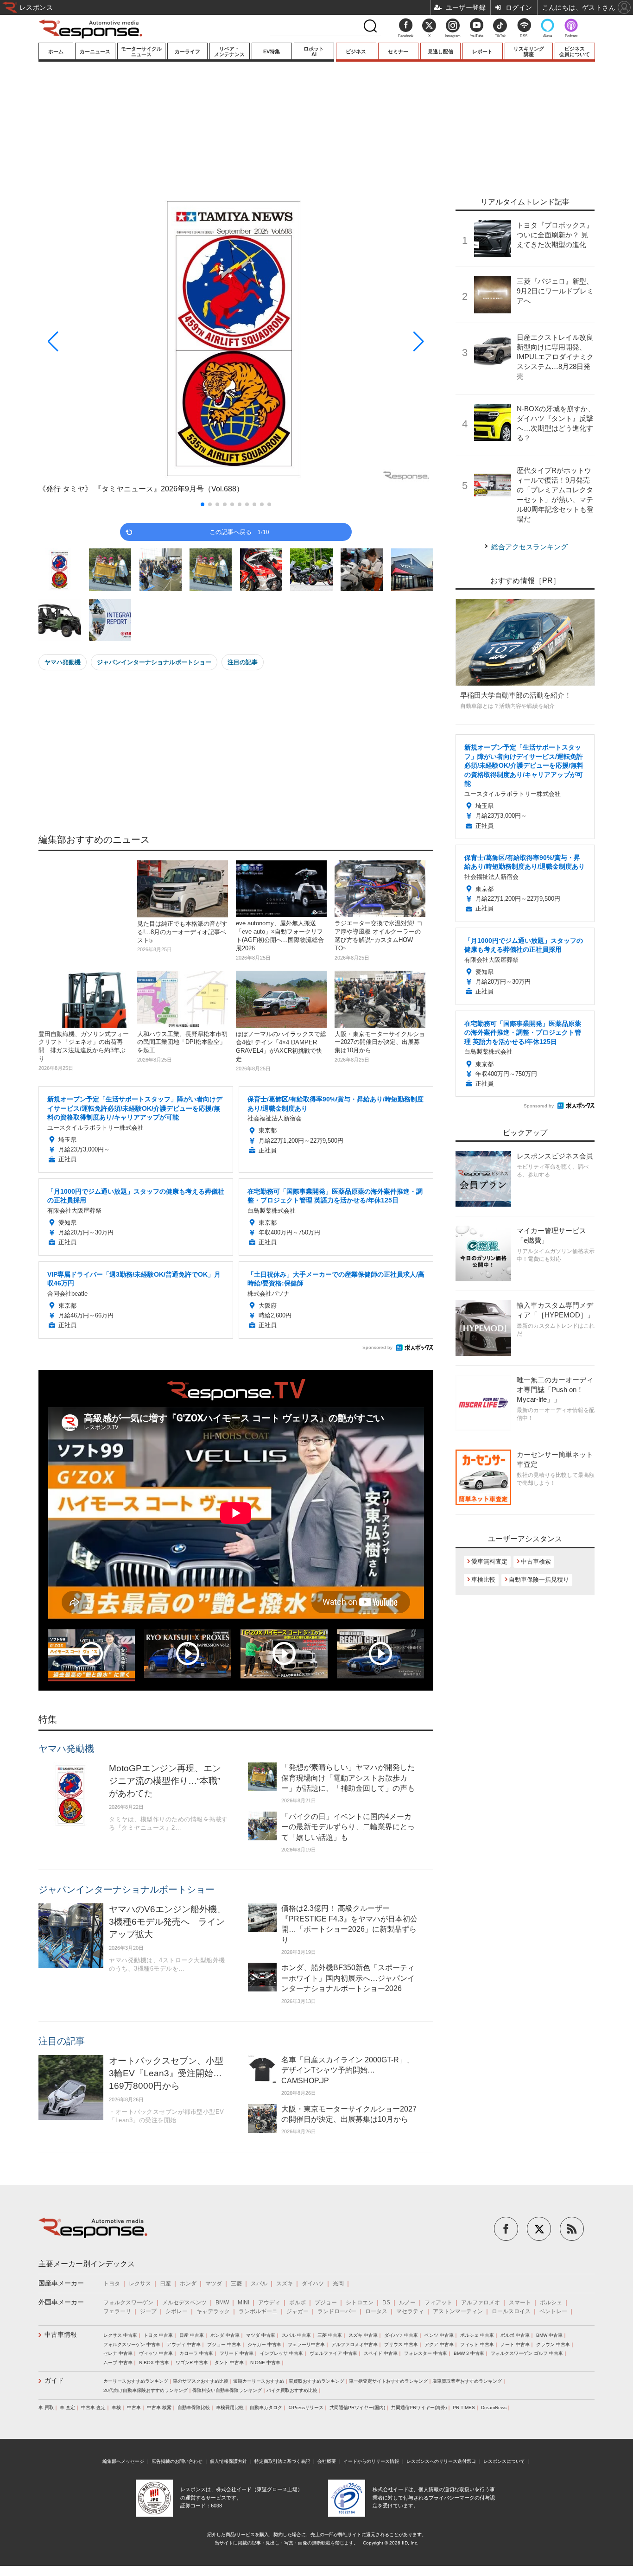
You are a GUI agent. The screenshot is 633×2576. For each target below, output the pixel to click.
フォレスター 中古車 (426, 2353)
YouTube (477, 36)
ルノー (407, 2302)
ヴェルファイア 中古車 (333, 2353)
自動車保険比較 (194, 2407)
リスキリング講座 (529, 51)
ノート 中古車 (515, 2344)
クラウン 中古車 (553, 2344)
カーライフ (187, 51)
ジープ (148, 2311)
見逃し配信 (440, 51)
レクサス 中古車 (120, 2335)
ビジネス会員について (575, 51)
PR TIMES (464, 2407)
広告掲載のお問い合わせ (177, 2461)
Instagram (453, 36)
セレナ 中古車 (118, 2353)
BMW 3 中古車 (469, 2353)
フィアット (438, 2302)
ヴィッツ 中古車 (156, 2353)
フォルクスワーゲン (128, 2302)
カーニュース (95, 51)
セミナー (398, 51)
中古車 (134, 2407)
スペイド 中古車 (381, 2353)
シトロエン (360, 2302)
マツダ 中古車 (261, 2335)
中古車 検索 (159, 2407)
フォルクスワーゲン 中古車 (132, 2344)
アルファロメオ (481, 2302)
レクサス (140, 2283)
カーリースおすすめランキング (136, 2381)
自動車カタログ (266, 2407)
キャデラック (213, 2311)
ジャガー (298, 2311)
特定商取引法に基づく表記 (282, 2461)
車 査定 (67, 2407)
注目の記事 (243, 662)
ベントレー (553, 2311)
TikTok (500, 36)
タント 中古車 (229, 2363)
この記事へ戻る (239, 531)
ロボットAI (314, 51)
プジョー (326, 2302)
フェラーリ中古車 (306, 2344)
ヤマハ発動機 (63, 662)
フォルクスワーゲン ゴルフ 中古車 (527, 2353)
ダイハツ (313, 2283)
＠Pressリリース (306, 2407)
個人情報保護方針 (228, 2461)
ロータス (376, 2311)
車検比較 (483, 1580)
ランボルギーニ (258, 2311)
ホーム (56, 51)
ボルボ (298, 2302)
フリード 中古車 (237, 2353)
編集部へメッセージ (123, 2461)
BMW (222, 2302)
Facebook (406, 36)
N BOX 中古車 (154, 2363)
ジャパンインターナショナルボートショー (154, 662)
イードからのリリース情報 (371, 2461)
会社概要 (327, 2461)
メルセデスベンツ (184, 2302)
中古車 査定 (93, 2407)
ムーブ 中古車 (118, 2363)
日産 (165, 2283)
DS (386, 2302)
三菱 (236, 2283)
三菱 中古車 (330, 2335)
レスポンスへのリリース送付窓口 (441, 2461)
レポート (482, 51)
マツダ (214, 2283)
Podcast (571, 36)
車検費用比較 (230, 2407)
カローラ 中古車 (196, 2353)
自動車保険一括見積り (539, 1580)
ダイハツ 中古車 (401, 2335)
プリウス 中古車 (401, 2344)
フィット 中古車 (477, 2344)
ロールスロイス (511, 2311)
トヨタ (112, 2283)
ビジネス (356, 51)
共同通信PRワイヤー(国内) (357, 2407)
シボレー (177, 2311)
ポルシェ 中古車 (477, 2335)
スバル (259, 2283)
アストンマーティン (458, 2311)
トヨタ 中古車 (158, 2335)
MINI (244, 2302)
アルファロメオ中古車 (354, 2344)
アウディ (269, 2302)
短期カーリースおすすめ (259, 2381)
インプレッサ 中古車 (282, 2353)
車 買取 (46, 2407)
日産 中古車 (192, 2335)
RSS (524, 36)
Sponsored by (377, 1347)
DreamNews (494, 2407)
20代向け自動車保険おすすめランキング (146, 2390)
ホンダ (188, 2283)
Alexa (548, 36)
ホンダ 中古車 (225, 2335)
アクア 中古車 (439, 2344)
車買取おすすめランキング (316, 2381)
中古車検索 (536, 1562)
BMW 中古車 (549, 2335)
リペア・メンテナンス (229, 51)
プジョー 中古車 (224, 2344)
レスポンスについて (504, 2461)
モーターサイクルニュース (141, 51)
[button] (98, 342)
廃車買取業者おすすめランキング (467, 2381)
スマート (520, 2302)
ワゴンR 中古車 (192, 2363)
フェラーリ (117, 2311)
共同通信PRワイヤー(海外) (419, 2407)
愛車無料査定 (489, 1562)
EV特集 (272, 51)
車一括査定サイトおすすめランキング (388, 2381)
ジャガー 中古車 (264, 2344)
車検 (116, 2407)
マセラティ (410, 2311)
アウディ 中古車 (184, 2344)
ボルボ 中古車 (515, 2335)
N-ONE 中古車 (265, 2363)
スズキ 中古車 (363, 2335)
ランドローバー (337, 2311)
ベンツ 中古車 (439, 2335)
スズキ (285, 2283)
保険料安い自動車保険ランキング (227, 2390)
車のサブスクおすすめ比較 (201, 2381)
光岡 (338, 2283)
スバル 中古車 (296, 2335)
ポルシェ (551, 2302)
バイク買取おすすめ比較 (292, 2390)
